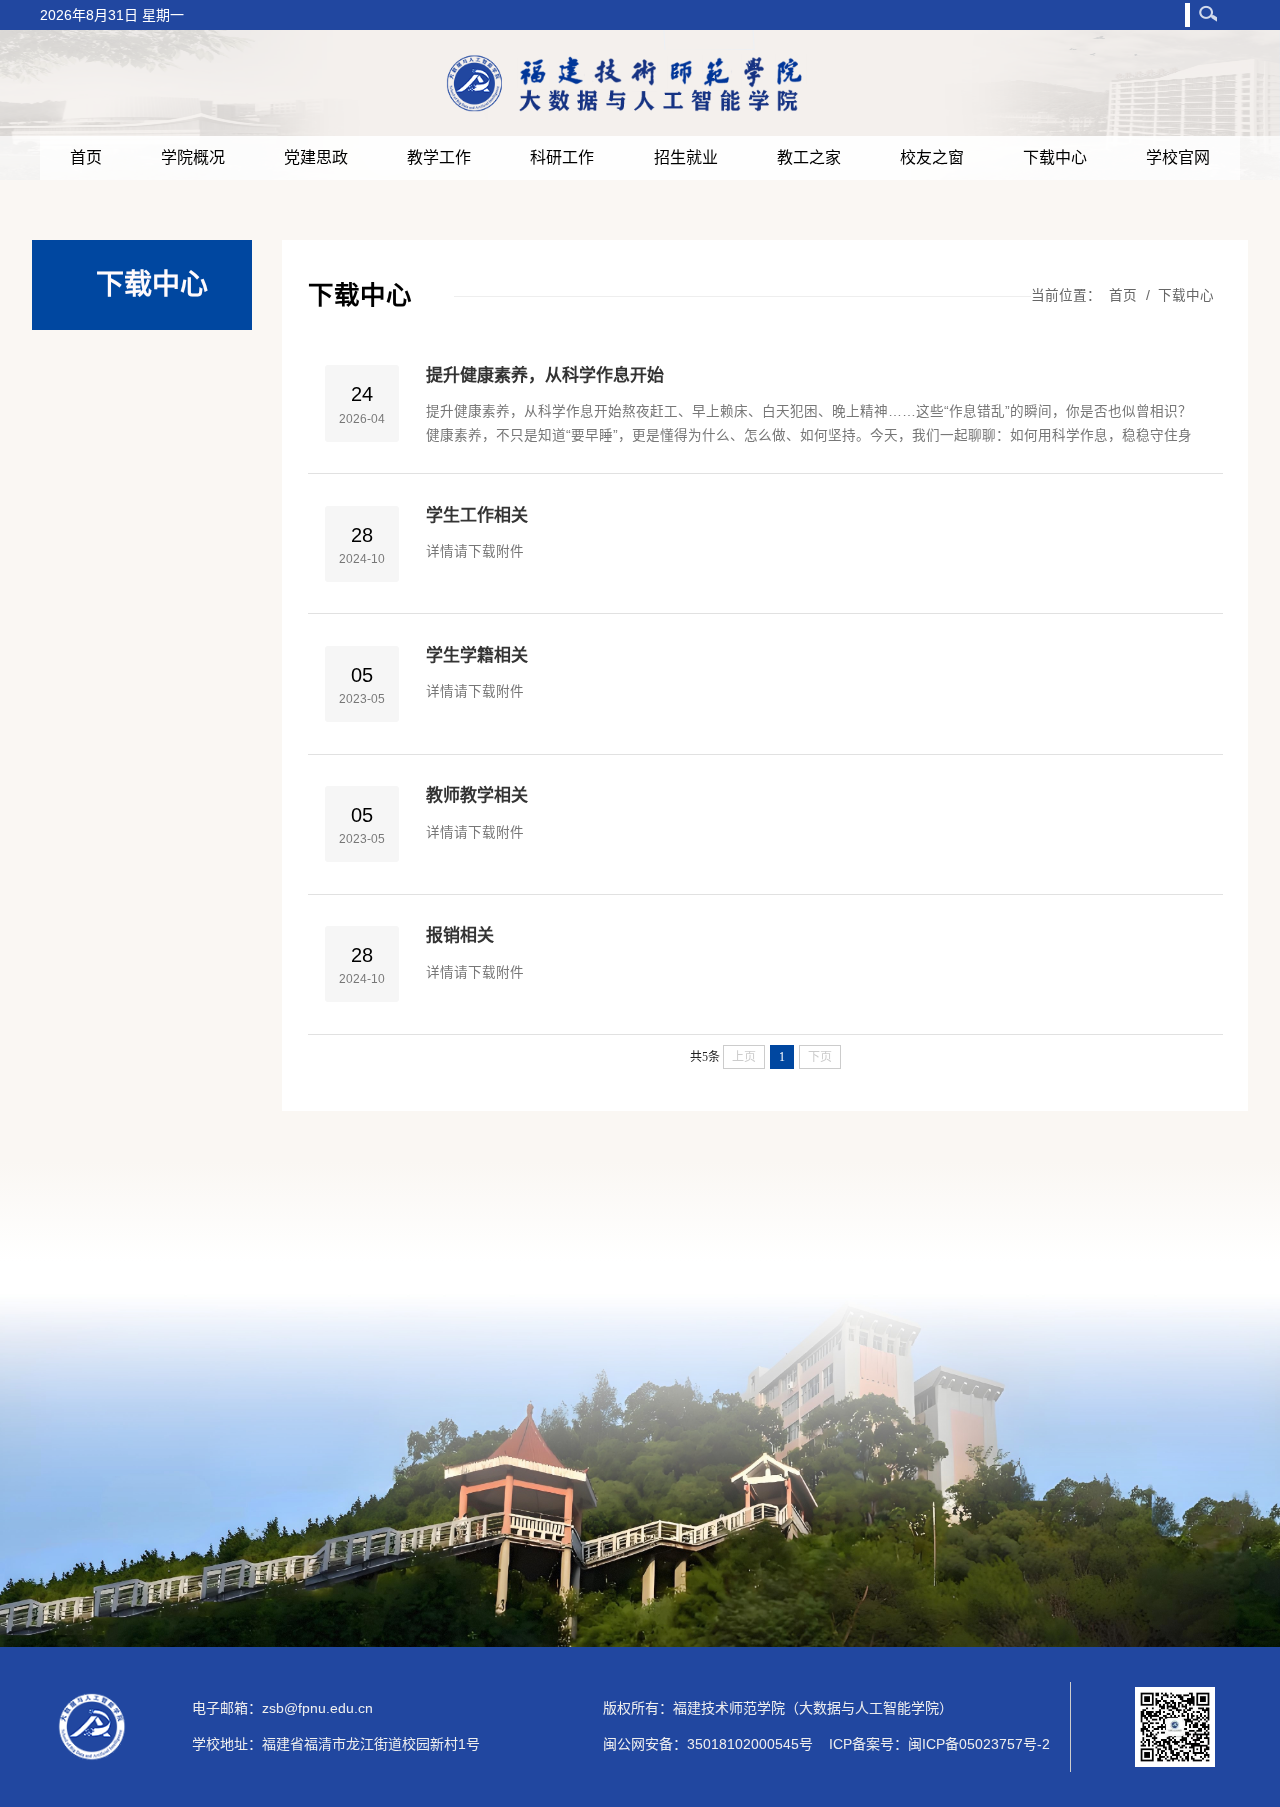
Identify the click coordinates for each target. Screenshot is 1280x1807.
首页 (86, 157)
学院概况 (193, 157)
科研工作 (562, 157)
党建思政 (316, 157)
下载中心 (1055, 157)
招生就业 (686, 157)
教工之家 (809, 157)
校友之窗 (932, 157)
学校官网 (1178, 157)
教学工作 (439, 157)
